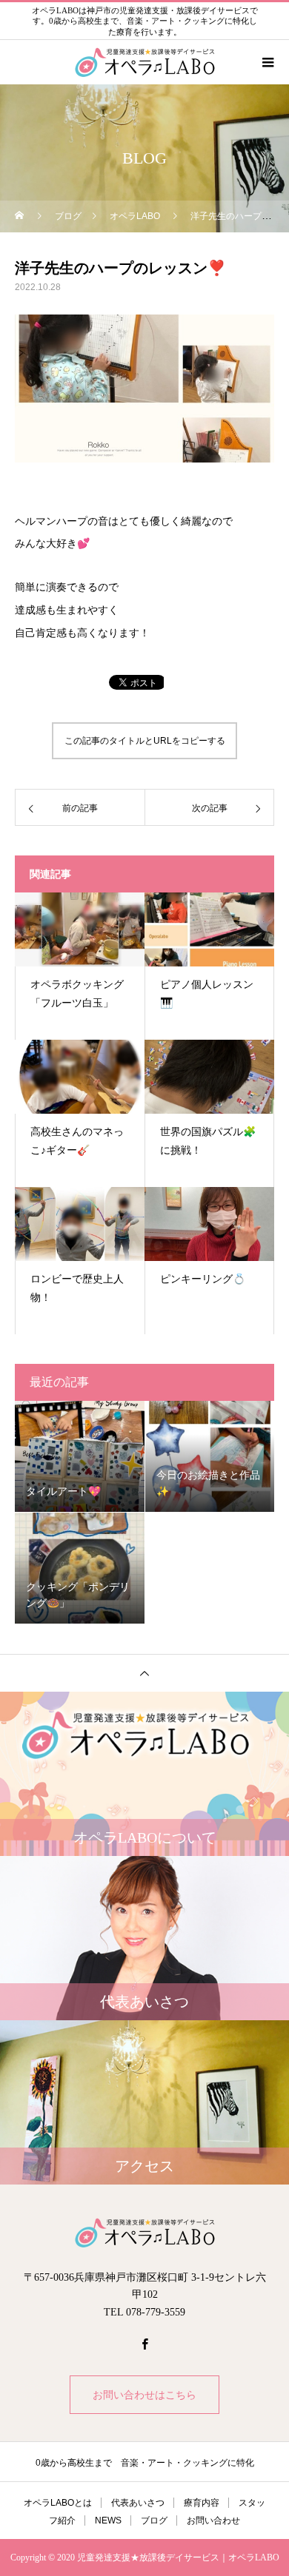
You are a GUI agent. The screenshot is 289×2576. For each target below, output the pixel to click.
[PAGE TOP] (144, 1673)
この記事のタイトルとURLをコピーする (145, 741)
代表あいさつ (138, 2503)
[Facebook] (144, 2344)
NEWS (108, 2520)
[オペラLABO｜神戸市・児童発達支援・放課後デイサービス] (144, 2233)
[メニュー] (267, 62)
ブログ (154, 2520)
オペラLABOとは (58, 2503)
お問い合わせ (213, 2520)
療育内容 (202, 2503)
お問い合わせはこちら (144, 2395)
